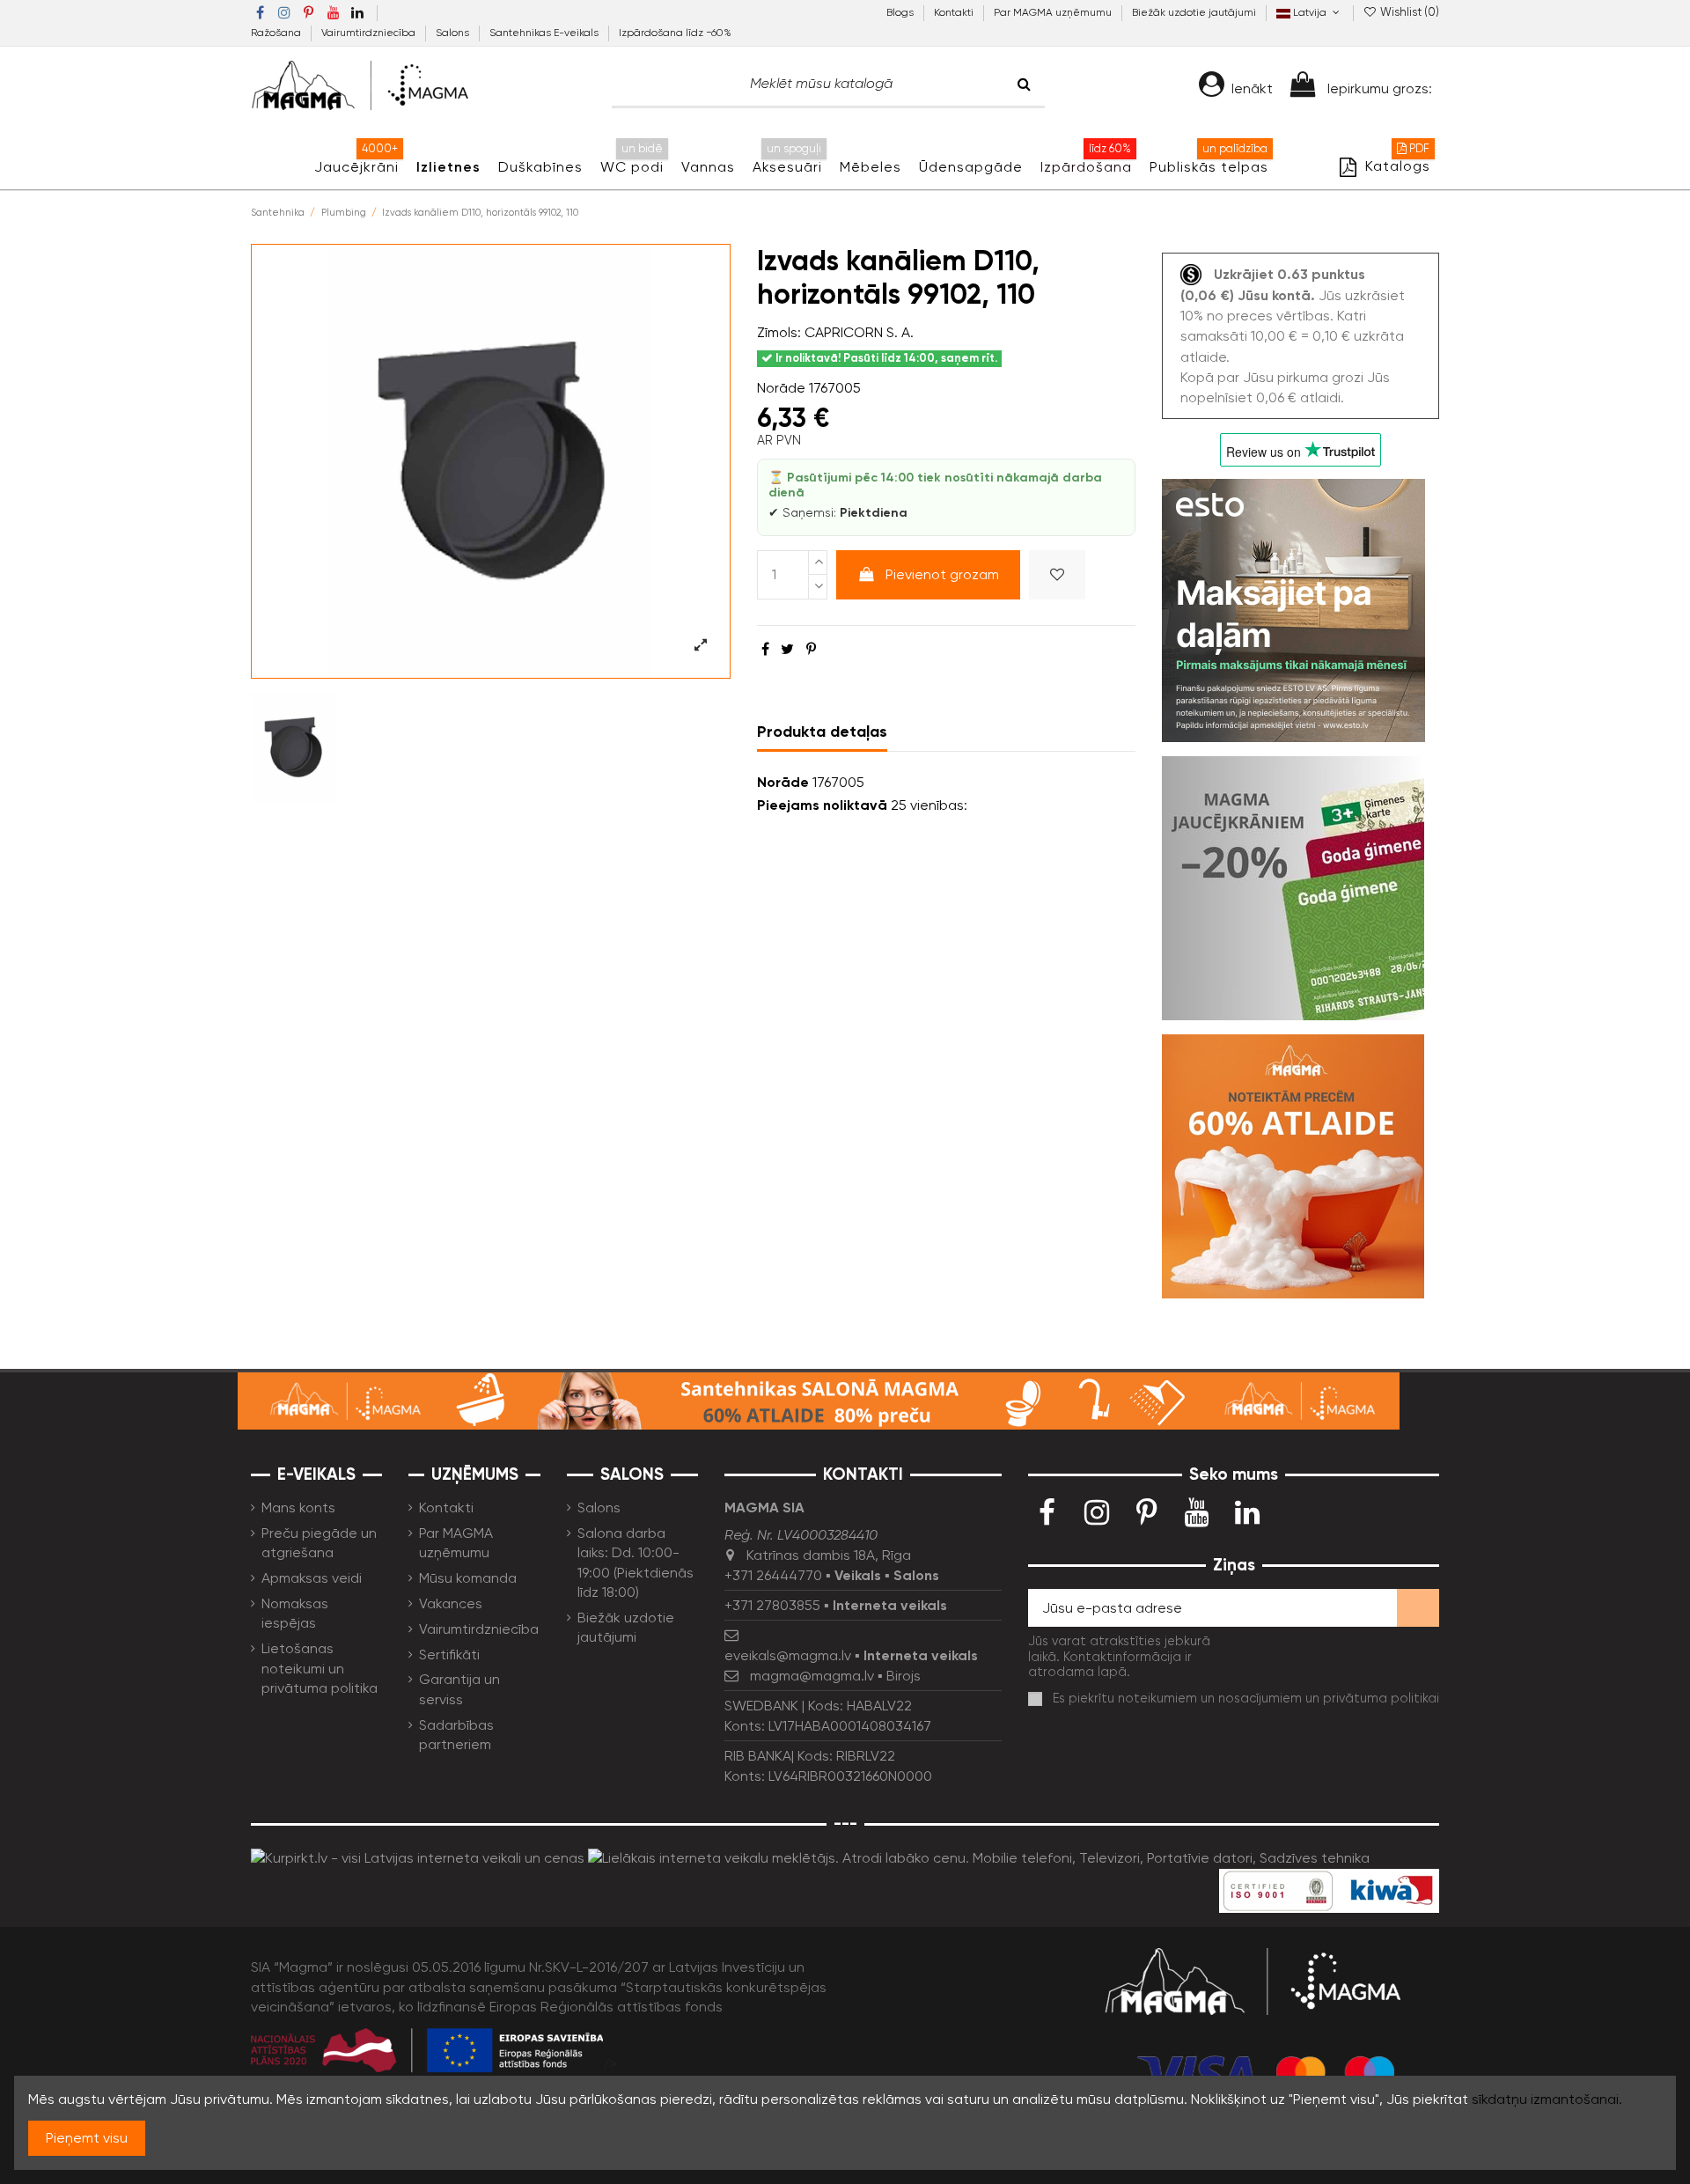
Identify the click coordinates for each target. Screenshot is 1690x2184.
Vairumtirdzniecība (370, 33)
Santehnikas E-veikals (545, 33)
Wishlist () (1408, 12)
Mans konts (298, 1507)
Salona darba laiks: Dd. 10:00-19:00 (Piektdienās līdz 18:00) (636, 1563)
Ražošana (277, 33)
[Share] (765, 649)
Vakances (451, 1603)
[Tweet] (787, 649)
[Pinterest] (811, 649)
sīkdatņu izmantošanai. (1547, 2099)
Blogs (901, 12)
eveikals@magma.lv (788, 1655)
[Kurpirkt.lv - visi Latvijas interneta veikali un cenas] (418, 1857)
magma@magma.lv (812, 1676)
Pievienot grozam (942, 574)
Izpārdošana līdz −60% (675, 33)
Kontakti (955, 12)
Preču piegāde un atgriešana (319, 1543)
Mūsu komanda (468, 1578)
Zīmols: (779, 332)
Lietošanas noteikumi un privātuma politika (320, 1668)
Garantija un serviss (459, 1689)
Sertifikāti (449, 1655)
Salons (454, 33)
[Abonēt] (1418, 1608)
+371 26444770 (773, 1575)
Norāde (781, 388)
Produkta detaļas (822, 732)
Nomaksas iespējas (295, 1613)
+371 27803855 (772, 1605)
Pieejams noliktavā (822, 805)
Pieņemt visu (87, 2138)
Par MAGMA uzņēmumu (1054, 12)
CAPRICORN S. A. (859, 332)
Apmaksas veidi (312, 1578)
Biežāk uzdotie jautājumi (1194, 12)
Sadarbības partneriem (456, 1735)
